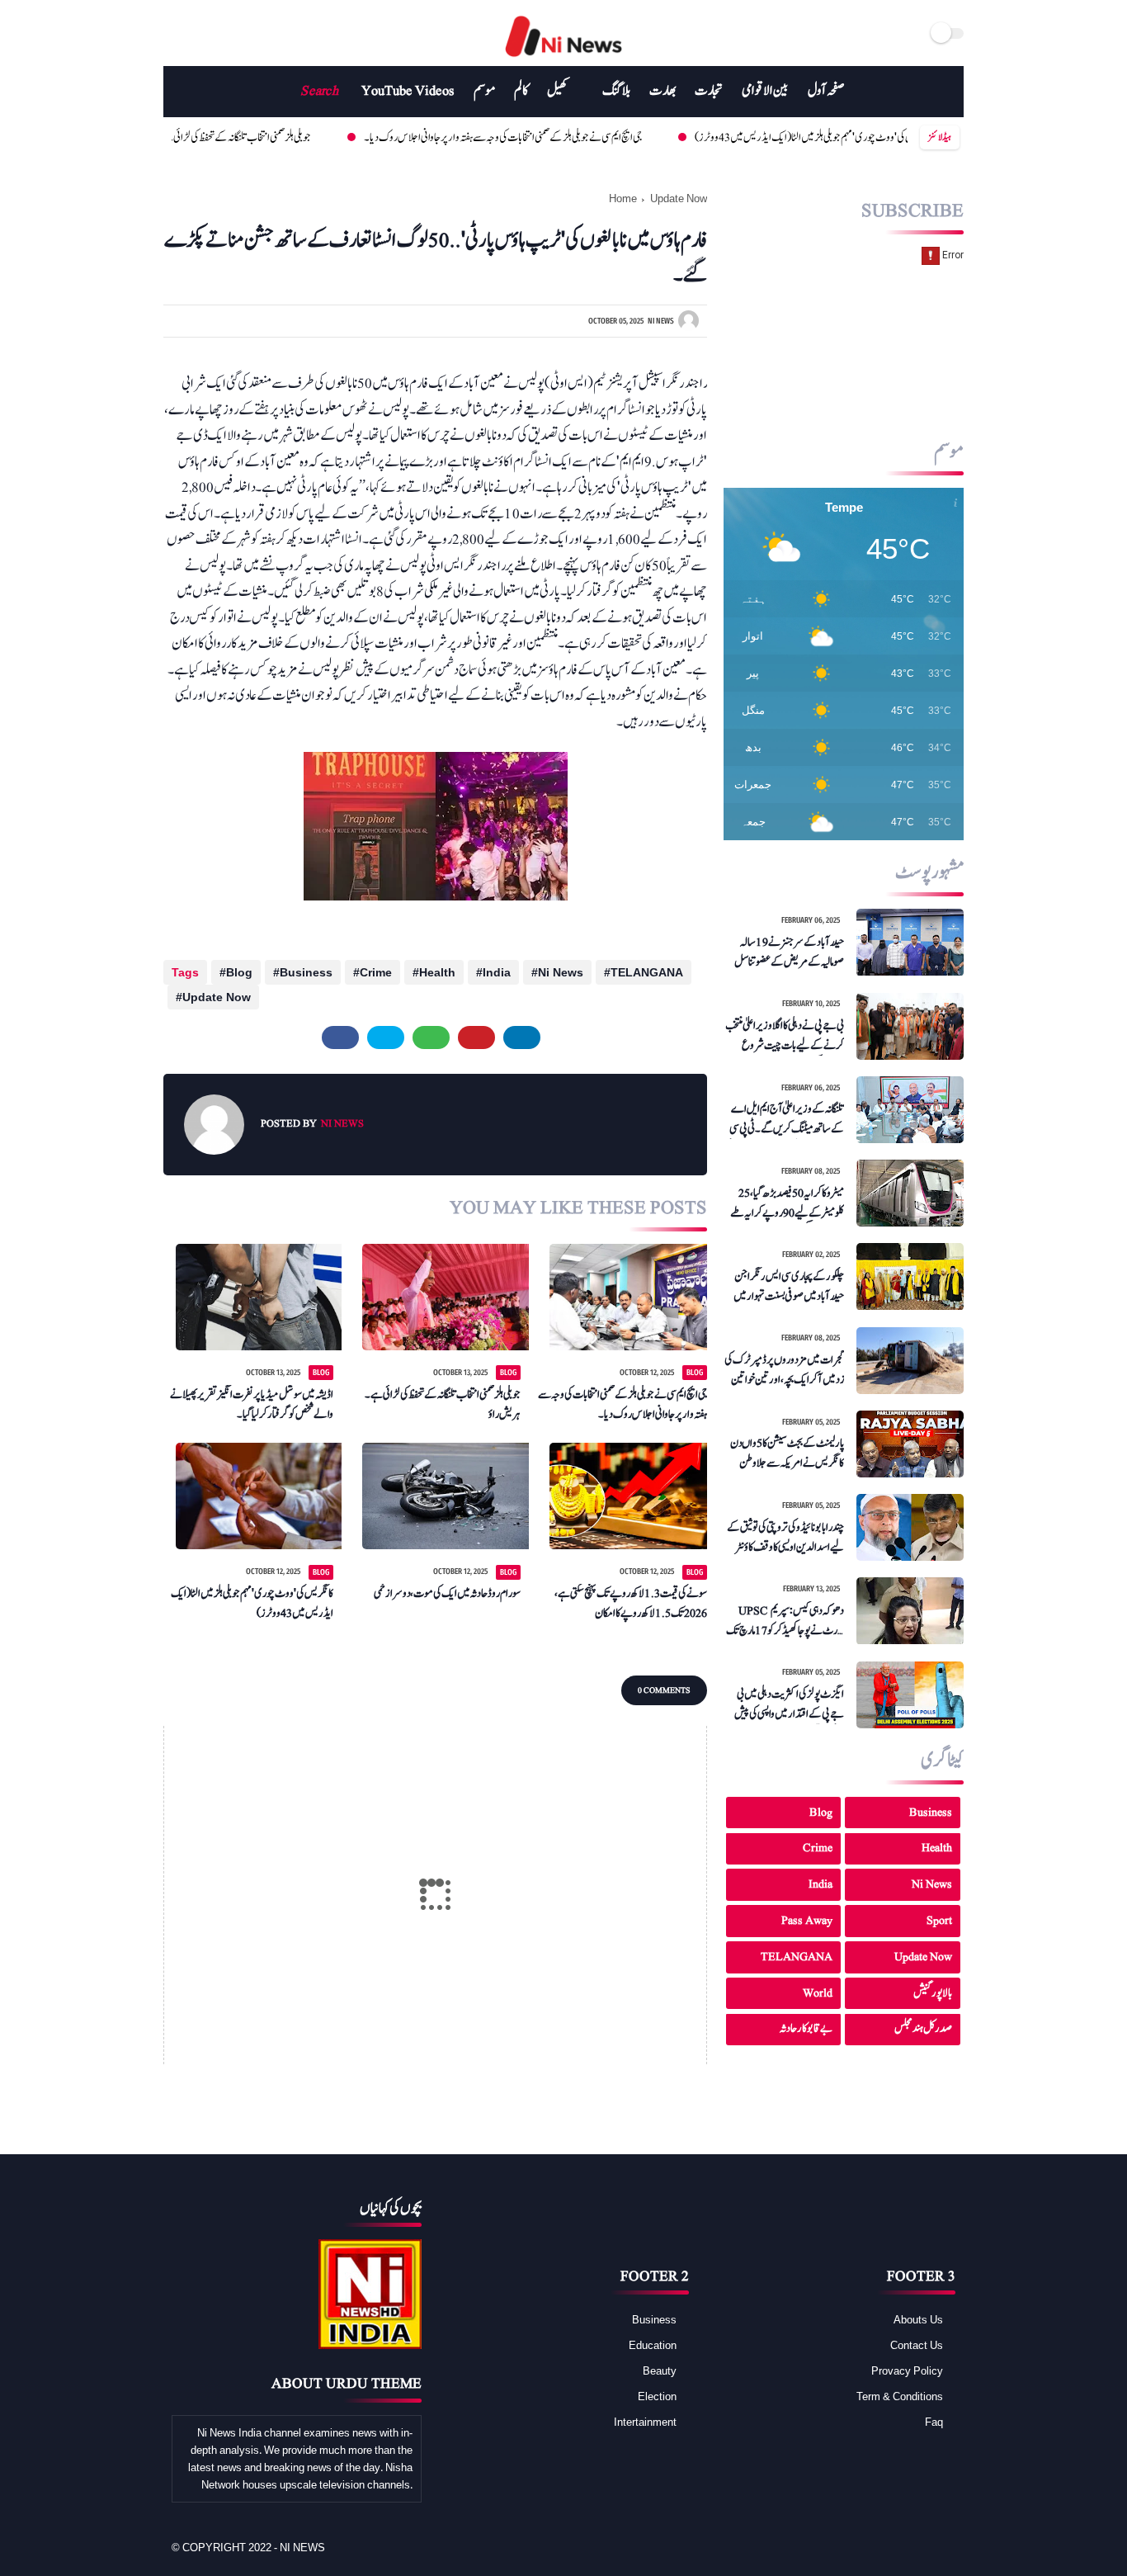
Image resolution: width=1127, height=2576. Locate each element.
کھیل (557, 91)
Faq (934, 2422)
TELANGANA (647, 972)
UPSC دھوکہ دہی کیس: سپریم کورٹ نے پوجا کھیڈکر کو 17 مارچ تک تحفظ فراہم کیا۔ (785, 1621)
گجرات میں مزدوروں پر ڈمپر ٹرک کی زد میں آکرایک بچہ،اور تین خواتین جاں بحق (784, 1370)
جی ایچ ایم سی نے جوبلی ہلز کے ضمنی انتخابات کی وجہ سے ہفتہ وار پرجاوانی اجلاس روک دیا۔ (433, 137)
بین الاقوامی (765, 91)
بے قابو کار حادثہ (806, 2029)
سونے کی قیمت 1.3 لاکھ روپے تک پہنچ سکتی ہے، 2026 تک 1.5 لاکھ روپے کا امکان (631, 1603)
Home (623, 198)
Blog (239, 972)
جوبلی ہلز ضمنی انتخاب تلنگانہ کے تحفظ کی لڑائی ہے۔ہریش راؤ (442, 1404)
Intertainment (645, 2422)
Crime (376, 972)
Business (306, 972)
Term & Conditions (900, 2396)
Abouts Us (918, 2319)
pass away (807, 1920)
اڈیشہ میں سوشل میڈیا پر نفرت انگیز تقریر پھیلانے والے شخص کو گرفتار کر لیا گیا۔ (252, 1404)
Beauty (660, 2370)
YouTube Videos (408, 91)
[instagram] (240, 33)
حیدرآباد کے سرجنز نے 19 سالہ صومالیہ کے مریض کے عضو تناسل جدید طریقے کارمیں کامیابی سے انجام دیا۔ (786, 952)
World (818, 1993)
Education (653, 2345)
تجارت (709, 91)
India (497, 972)
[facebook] (173, 33)
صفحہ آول (826, 91)
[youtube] (221, 33)
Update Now (679, 198)
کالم (521, 91)
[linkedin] (522, 1037)
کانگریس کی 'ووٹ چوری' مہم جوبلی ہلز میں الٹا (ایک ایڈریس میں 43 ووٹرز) (744, 137)
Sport (939, 1920)
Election (657, 2396)
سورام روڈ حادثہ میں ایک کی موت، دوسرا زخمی (447, 1593)
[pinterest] (476, 1037)
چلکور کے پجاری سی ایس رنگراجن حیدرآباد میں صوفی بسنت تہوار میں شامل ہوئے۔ (789, 1287)
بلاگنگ (616, 91)
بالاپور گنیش (933, 1993)
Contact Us (917, 2345)
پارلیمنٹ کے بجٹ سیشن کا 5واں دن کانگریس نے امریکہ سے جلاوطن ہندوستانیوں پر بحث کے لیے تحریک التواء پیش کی (787, 1454)
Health (437, 972)
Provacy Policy (907, 2370)
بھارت (663, 91)
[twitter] (192, 33)
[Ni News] (564, 57)
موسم (484, 91)
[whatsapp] (431, 1037)
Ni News (561, 972)
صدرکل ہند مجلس (923, 2029)
